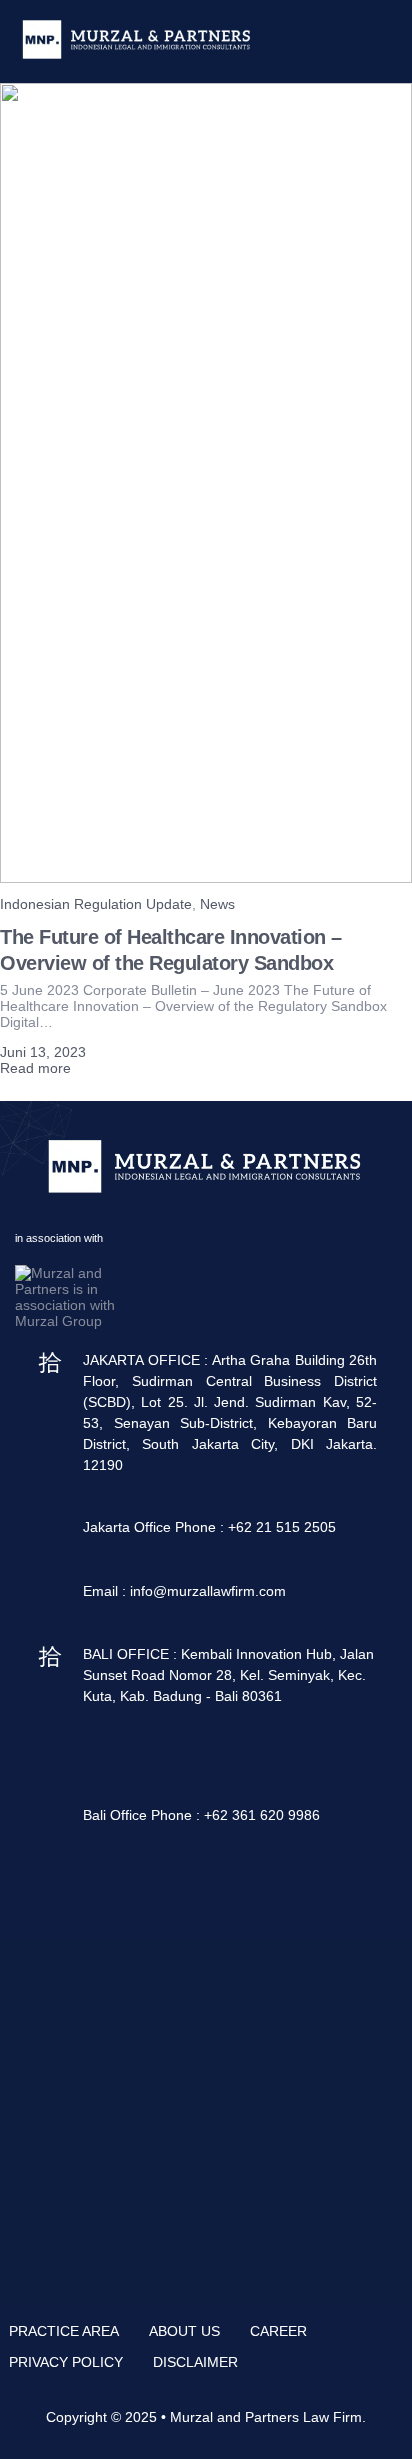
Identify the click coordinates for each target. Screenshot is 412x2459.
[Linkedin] (160, 1883)
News (217, 904)
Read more (35, 1068)
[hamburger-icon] (379, 41)
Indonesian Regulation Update (96, 904)
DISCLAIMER (195, 2362)
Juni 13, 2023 (43, 1052)
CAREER (278, 2331)
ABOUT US (184, 2331)
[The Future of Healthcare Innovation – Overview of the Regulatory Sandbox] (206, 878)
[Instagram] (214, 1883)
